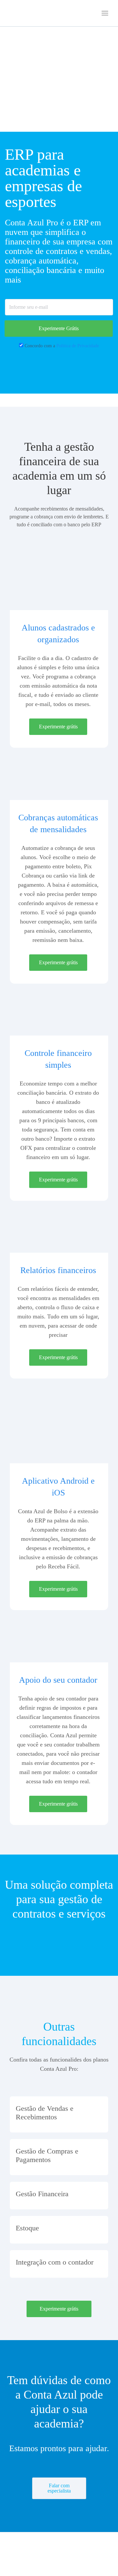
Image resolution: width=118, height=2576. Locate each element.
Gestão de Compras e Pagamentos (47, 2155)
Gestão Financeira (42, 2194)
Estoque (27, 2228)
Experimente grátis (58, 727)
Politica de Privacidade (78, 346)
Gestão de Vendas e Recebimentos (45, 2113)
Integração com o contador (55, 2262)
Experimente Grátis (59, 328)
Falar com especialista (59, 2488)
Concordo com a (62, 346)
